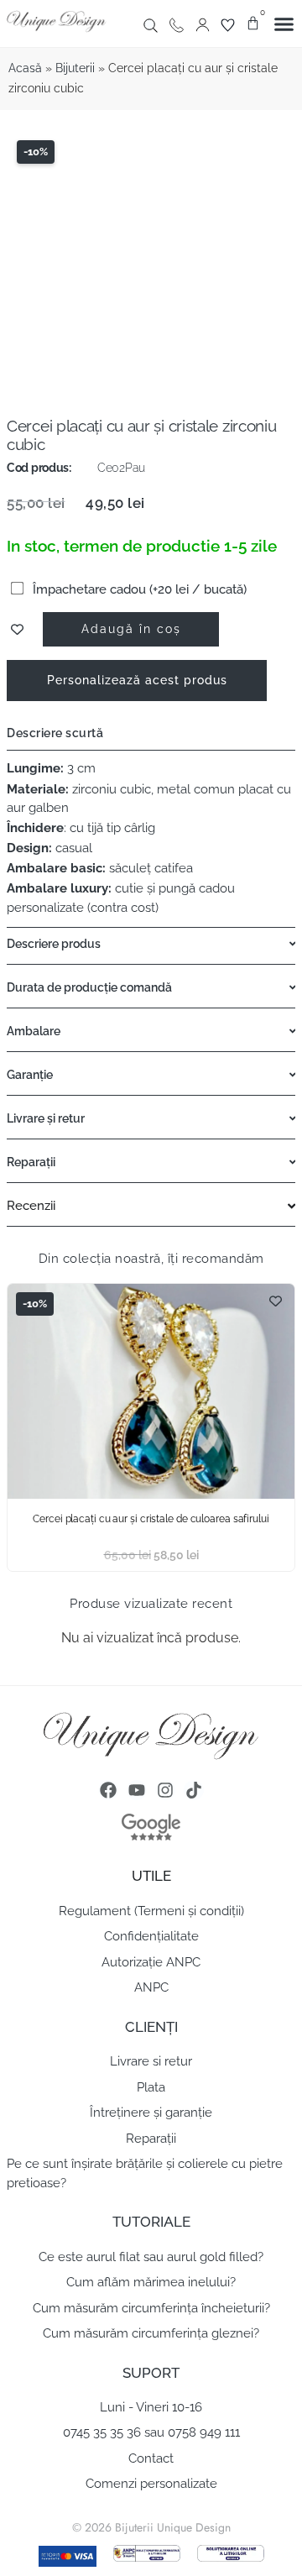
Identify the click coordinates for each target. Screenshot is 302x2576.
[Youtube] (137, 1790)
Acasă (25, 68)
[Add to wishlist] (17, 629)
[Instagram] (165, 1790)
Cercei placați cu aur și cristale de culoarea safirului (151, 1519)
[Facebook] (108, 1790)
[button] (284, 24)
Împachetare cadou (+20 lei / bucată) (138, 589)
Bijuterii (75, 68)
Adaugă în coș (131, 628)
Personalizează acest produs (137, 680)
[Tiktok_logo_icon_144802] (194, 1790)
